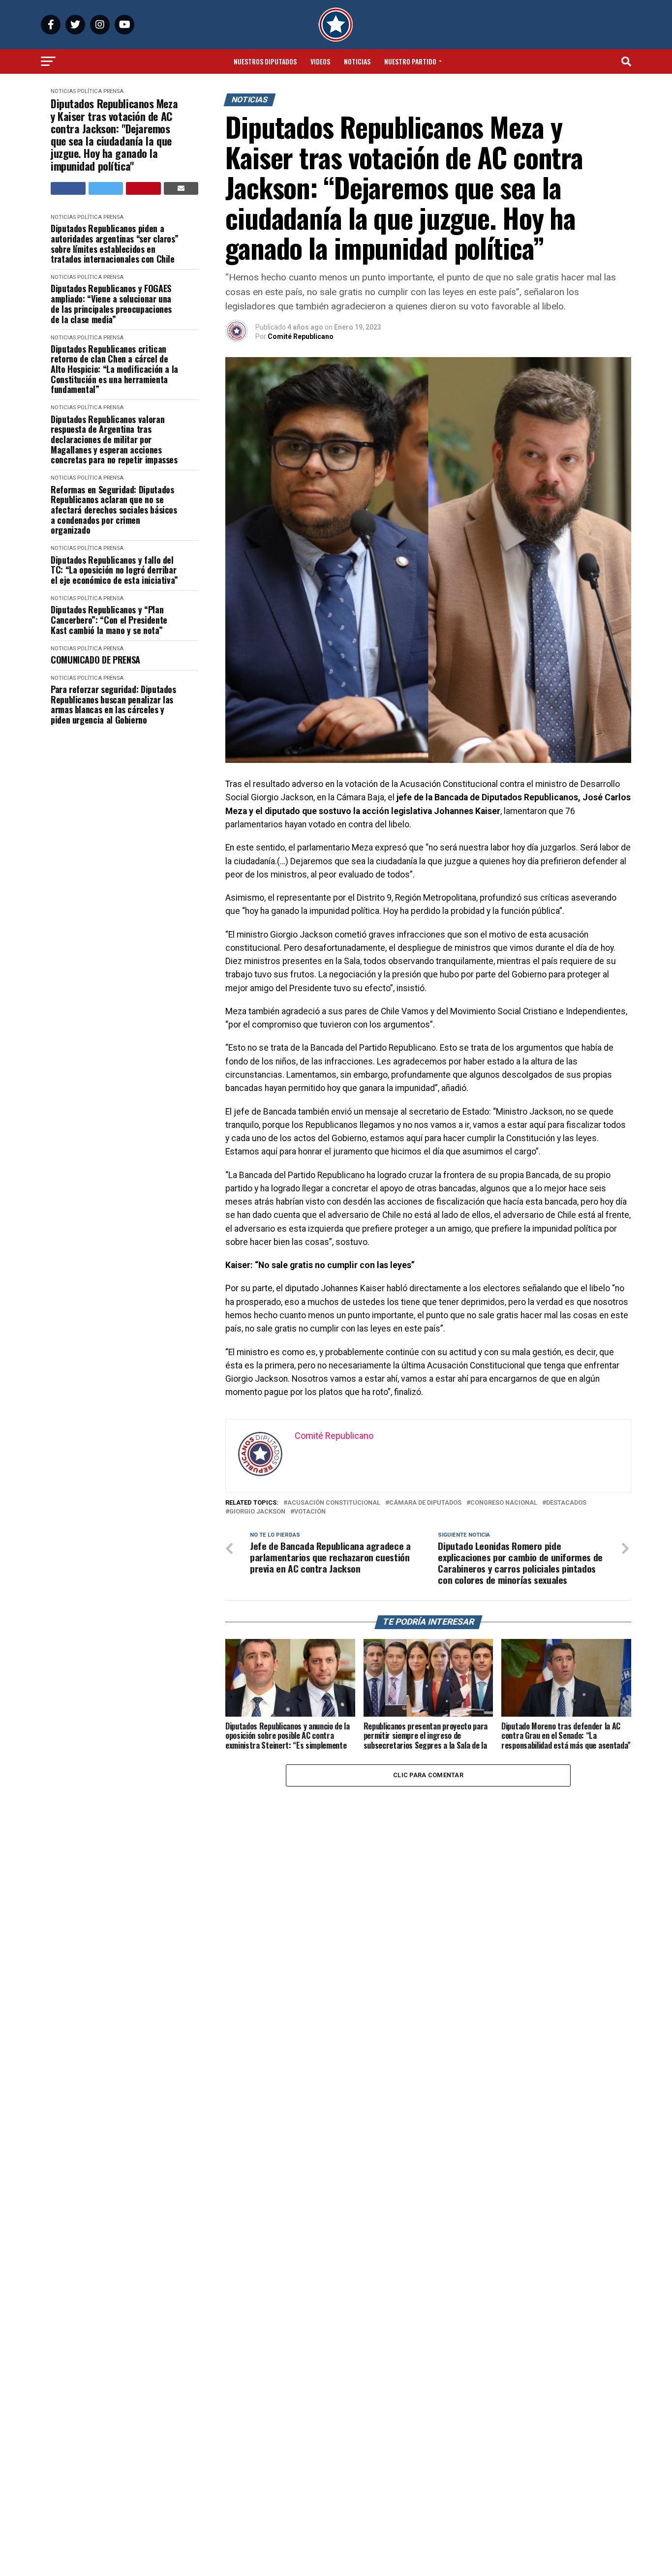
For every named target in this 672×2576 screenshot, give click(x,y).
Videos (320, 61)
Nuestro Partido (410, 61)
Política (90, 91)
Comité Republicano (301, 336)
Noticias (357, 61)
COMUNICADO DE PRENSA (95, 660)
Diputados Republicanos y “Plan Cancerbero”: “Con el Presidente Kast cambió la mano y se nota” (109, 620)
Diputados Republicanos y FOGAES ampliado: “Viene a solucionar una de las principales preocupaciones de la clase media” (111, 304)
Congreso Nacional (504, 1503)
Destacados (566, 1503)
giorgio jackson (257, 1512)
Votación (310, 1512)
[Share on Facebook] (68, 188)
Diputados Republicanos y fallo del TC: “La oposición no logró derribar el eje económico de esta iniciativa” (114, 570)
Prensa (113, 91)
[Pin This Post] (143, 188)
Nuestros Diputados (265, 61)
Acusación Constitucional (334, 1503)
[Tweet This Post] (106, 188)
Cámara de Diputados (425, 1503)
